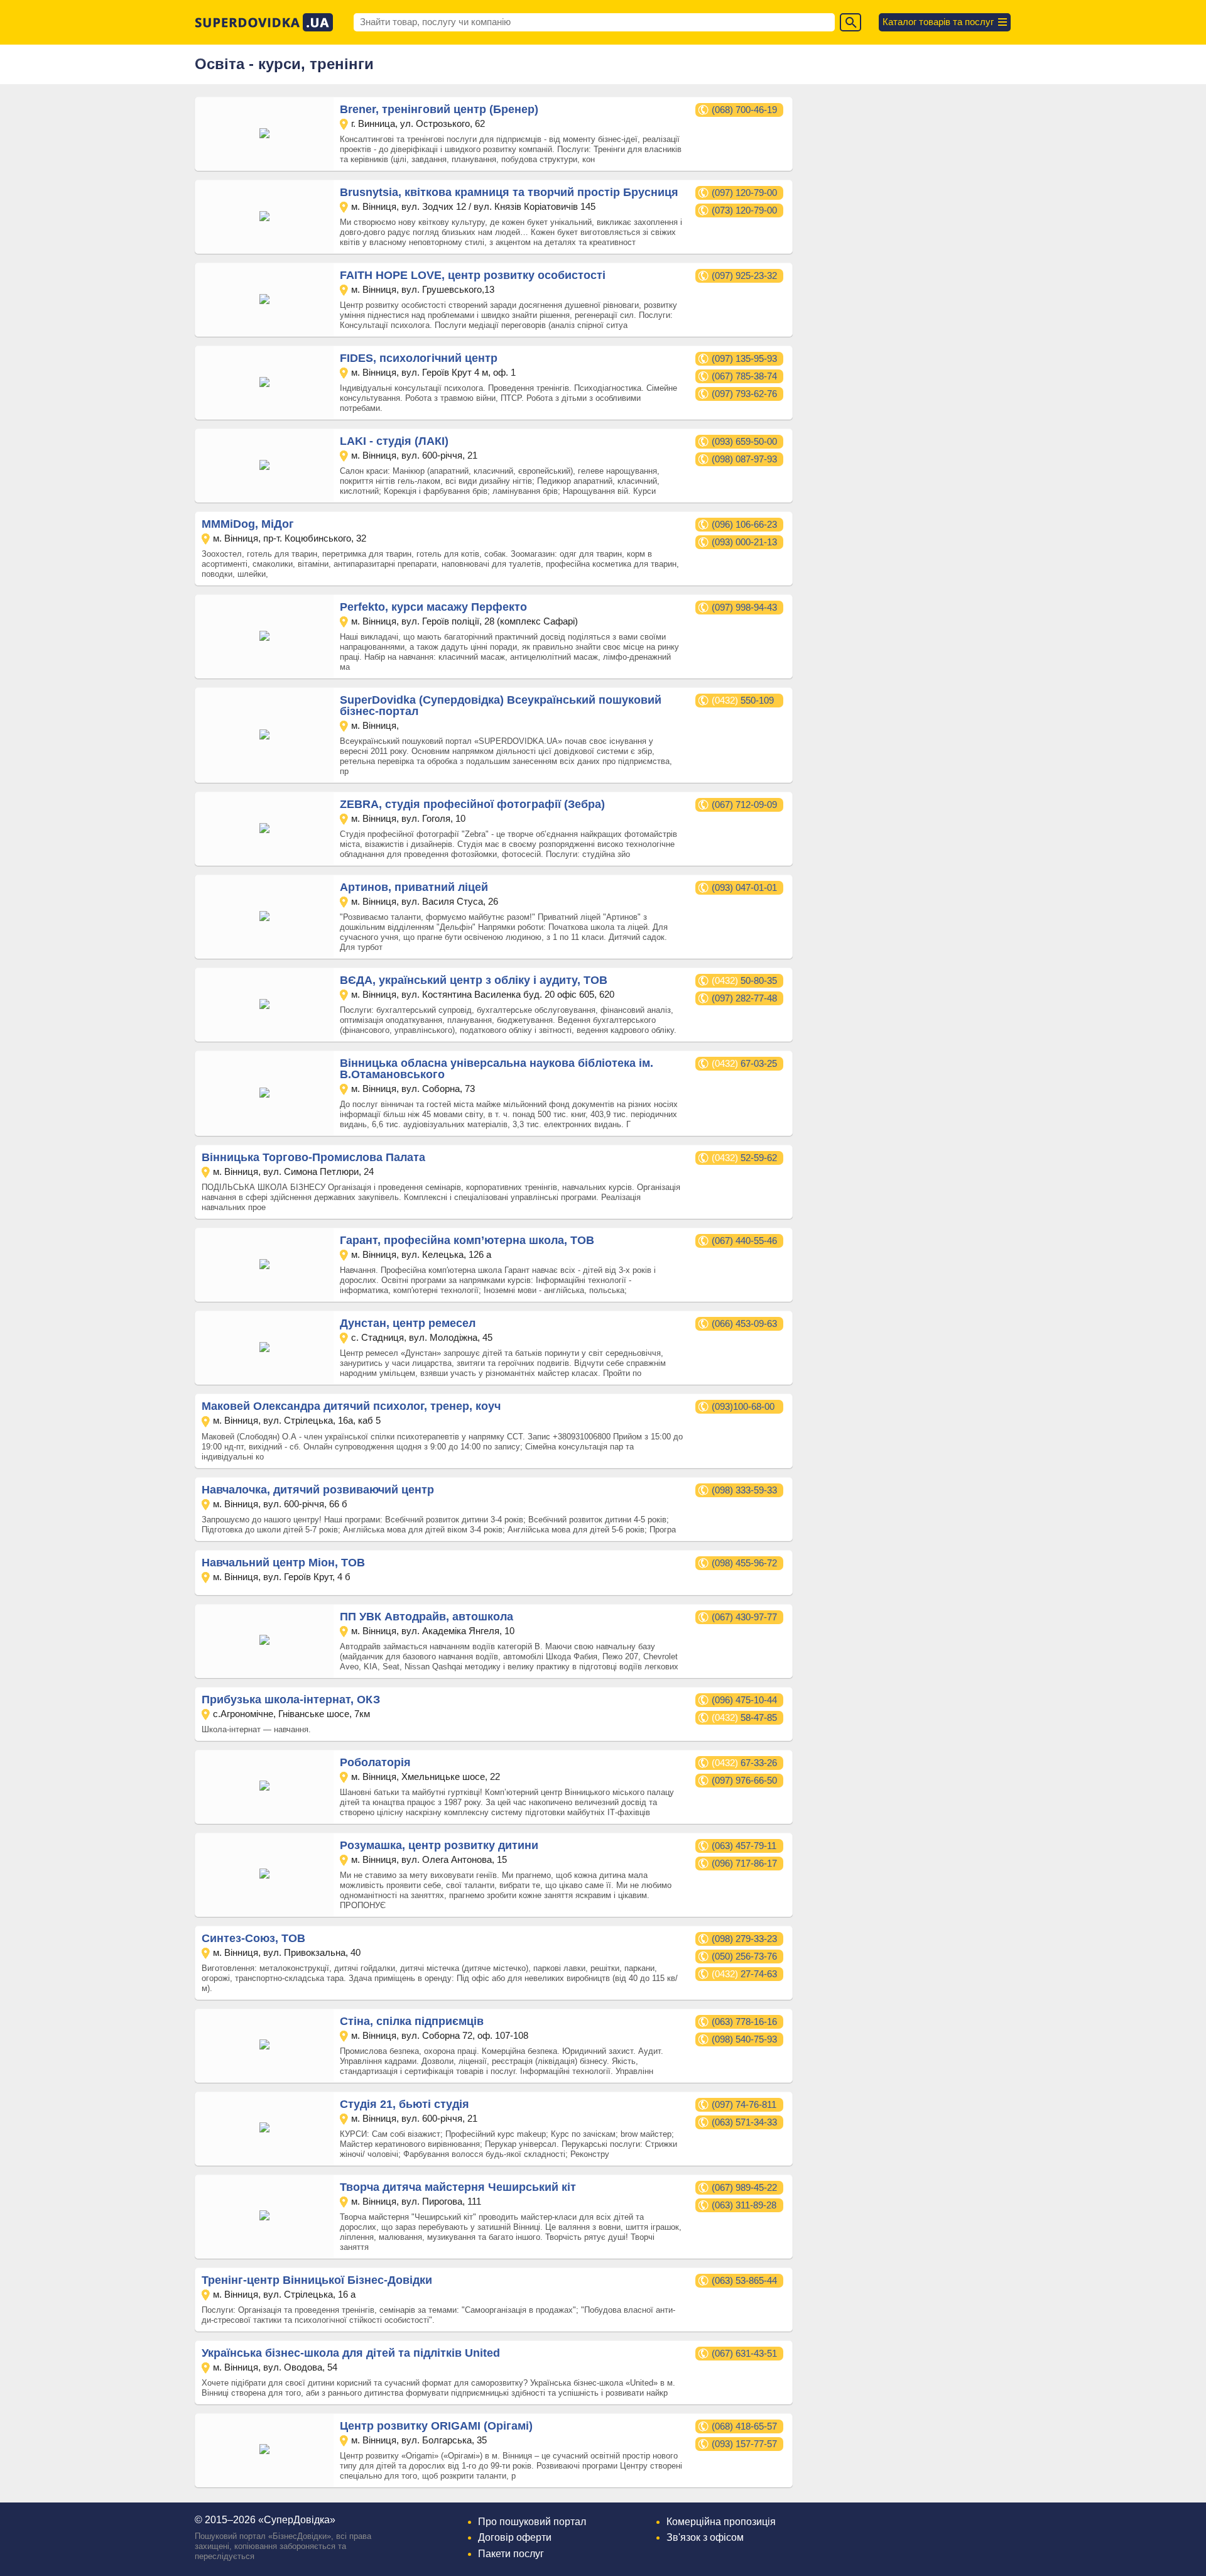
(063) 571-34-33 (744, 2122)
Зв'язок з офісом (705, 2537)
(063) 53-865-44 (744, 2280)
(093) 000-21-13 (744, 542)
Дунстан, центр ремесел (408, 1323)
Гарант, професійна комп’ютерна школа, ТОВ (467, 1240)
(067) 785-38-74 (744, 376)
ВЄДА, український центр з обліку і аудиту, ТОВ (474, 980)
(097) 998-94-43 (744, 607)
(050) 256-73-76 (744, 1956)
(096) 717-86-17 (744, 1863)
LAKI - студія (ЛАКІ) (394, 441)
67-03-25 (744, 1063)
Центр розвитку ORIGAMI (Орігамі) (436, 2426)
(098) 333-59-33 (744, 1490)
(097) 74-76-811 (744, 2104)
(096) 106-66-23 (744, 524)
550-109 (743, 700)
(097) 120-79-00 (744, 193)
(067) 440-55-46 (744, 1241)
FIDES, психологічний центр (419, 358)
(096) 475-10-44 (744, 1700)
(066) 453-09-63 (744, 1323)
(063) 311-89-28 (744, 2205)
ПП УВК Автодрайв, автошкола (426, 1617)
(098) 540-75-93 (744, 2039)
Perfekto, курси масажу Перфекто (433, 607)
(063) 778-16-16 (744, 2022)
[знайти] (850, 22)
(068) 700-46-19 (744, 110)
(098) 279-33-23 (744, 1939)
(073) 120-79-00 (744, 210)
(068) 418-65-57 (744, 2426)
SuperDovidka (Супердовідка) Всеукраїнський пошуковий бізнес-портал (501, 706)
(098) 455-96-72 (744, 1563)
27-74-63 (744, 1974)
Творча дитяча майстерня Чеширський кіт (458, 2187)
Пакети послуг (511, 2554)
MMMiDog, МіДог (248, 524)
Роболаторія (375, 1762)
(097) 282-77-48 (744, 998)
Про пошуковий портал (532, 2522)
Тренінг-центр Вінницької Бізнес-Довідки (317, 2280)
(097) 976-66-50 (744, 1780)
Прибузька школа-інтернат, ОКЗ (291, 1700)
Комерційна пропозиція (721, 2522)
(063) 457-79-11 (744, 1846)
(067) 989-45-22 (744, 2187)
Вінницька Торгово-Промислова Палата (313, 1157)
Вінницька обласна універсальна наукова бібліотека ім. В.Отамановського (497, 1069)
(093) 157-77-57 (744, 2444)
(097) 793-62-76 (744, 394)
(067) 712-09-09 (744, 805)
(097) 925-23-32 (744, 276)
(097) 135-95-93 (744, 358)
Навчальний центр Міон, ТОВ (283, 1563)
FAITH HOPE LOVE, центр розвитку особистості (473, 275)
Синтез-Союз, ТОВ (253, 1938)
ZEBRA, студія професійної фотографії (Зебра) (472, 804)
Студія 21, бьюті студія (405, 2104)
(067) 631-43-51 (744, 2353)
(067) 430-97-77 (744, 1617)
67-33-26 (744, 1763)
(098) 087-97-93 (744, 459)
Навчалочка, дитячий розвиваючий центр (318, 1490)
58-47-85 (744, 1717)
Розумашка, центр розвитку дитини (439, 1845)
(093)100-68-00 (743, 1406)
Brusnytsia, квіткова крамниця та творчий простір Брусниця (509, 192)
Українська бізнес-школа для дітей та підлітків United (351, 2353)
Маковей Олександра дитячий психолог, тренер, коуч (351, 1406)
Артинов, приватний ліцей (414, 887)
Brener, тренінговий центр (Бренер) (439, 109)
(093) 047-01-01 (744, 887)
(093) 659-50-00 (744, 441)
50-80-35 (744, 980)
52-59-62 (744, 1158)
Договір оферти (515, 2537)
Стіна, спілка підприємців (412, 2021)
